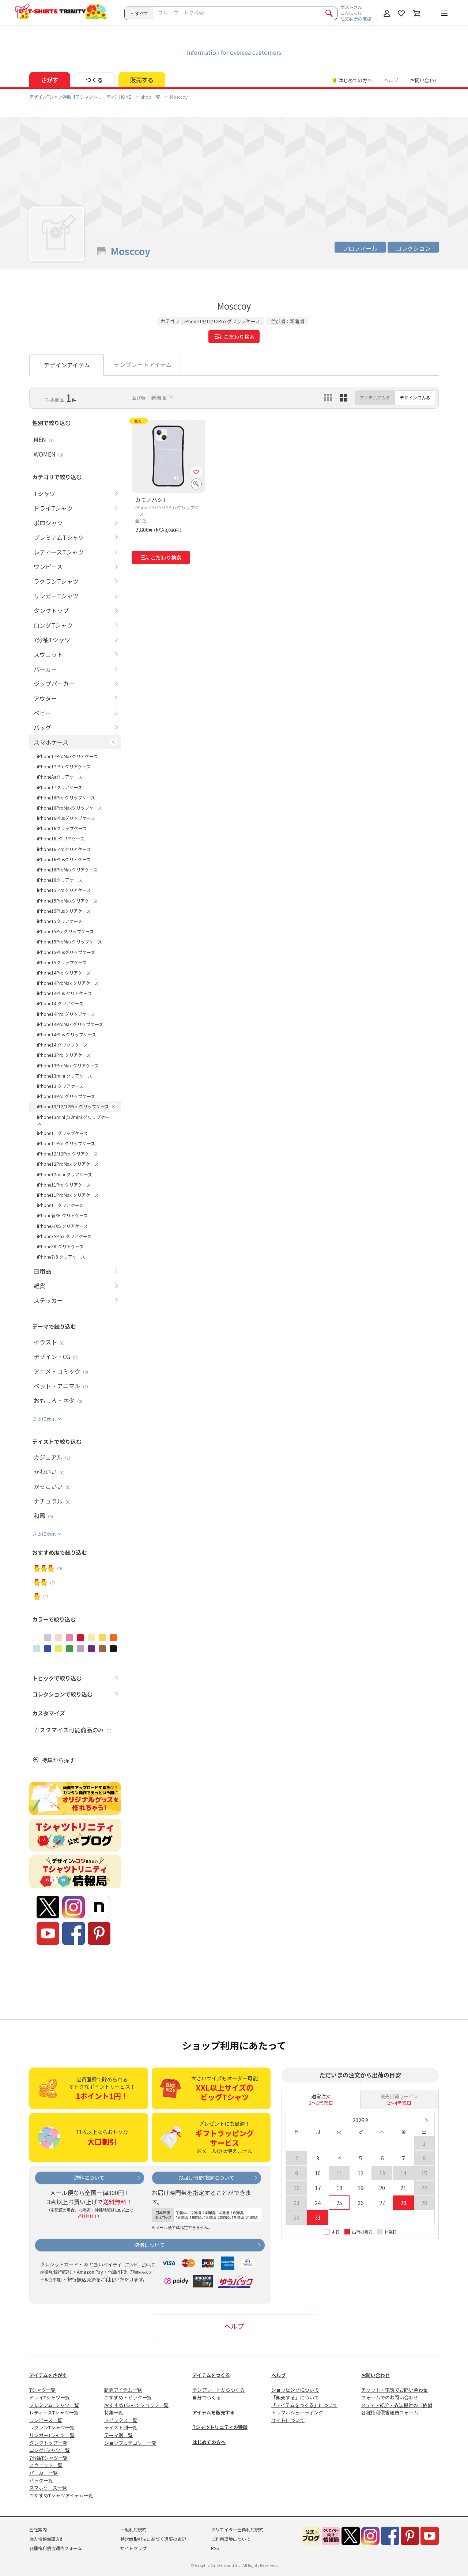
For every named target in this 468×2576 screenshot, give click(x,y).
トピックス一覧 (121, 2420)
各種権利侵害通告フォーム (390, 2412)
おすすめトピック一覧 (128, 2397)
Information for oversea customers (234, 52)
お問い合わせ (424, 80)
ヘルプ (391, 80)
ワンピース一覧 (46, 2420)
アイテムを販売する (214, 2412)
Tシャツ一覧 (42, 2390)
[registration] (196, 472)
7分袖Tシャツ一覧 (48, 2458)
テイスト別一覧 (121, 2427)
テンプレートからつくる (218, 2390)
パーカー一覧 (44, 2473)
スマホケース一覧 (48, 2488)
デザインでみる (415, 398)
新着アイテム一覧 (123, 2390)
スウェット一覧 (46, 2465)
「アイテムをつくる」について (304, 2405)
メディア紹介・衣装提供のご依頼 (397, 2405)
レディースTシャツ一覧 (54, 2412)
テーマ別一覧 (118, 2435)
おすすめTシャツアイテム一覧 (61, 2495)
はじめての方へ (209, 2442)
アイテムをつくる (211, 2375)
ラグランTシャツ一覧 (52, 2427)
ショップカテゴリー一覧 (130, 2443)
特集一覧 (114, 2412)
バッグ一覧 (41, 2480)
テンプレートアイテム (143, 364)
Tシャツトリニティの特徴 (220, 2427)
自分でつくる (207, 2397)
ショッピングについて (295, 2390)
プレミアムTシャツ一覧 (54, 2405)
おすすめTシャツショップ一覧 (136, 2405)
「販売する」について (295, 2397)
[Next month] (426, 2120)
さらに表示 (44, 1418)
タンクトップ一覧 (48, 2443)
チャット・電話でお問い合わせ (395, 2390)
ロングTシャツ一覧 (50, 2450)
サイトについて (288, 2420)
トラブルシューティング (297, 2412)
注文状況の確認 (356, 18)
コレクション (413, 248)
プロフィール (360, 248)
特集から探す (58, 1760)
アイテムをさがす (48, 2375)
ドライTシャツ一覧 (50, 2397)
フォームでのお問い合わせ (390, 2397)
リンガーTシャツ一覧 (52, 2435)
